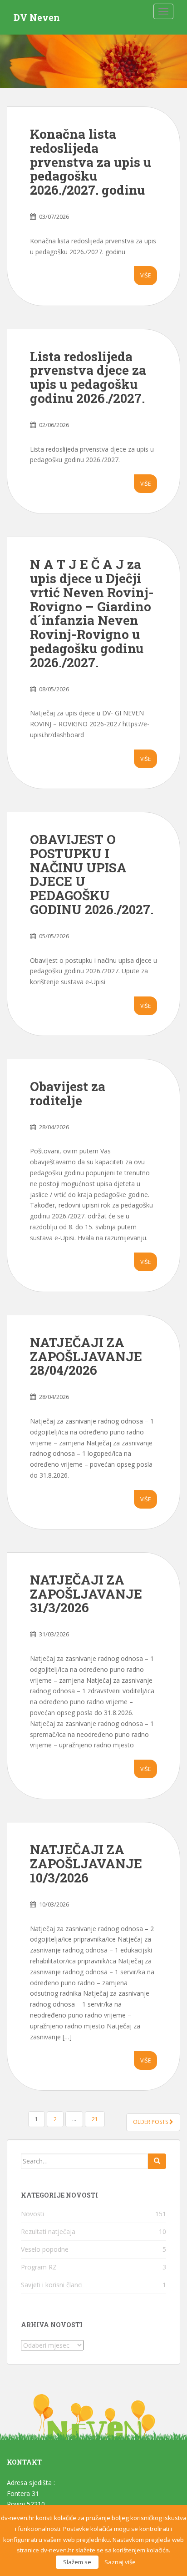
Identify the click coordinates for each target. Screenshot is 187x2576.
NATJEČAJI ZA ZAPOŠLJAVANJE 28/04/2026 (86, 1356)
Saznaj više (120, 2562)
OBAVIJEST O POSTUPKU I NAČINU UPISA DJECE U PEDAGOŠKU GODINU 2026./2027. (92, 874)
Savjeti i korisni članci (52, 2285)
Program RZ (39, 2267)
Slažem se (77, 2562)
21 (95, 2119)
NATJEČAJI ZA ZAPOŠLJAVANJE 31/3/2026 (86, 1594)
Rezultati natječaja (48, 2231)
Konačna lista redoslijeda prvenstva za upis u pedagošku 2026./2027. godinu (91, 162)
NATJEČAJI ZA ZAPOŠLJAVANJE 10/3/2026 (86, 1864)
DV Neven (37, 17)
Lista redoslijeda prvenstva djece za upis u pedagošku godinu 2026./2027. (88, 377)
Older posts (151, 2122)
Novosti (32, 2214)
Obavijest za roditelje (68, 1093)
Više (145, 275)
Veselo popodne (45, 2249)
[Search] (157, 2161)
